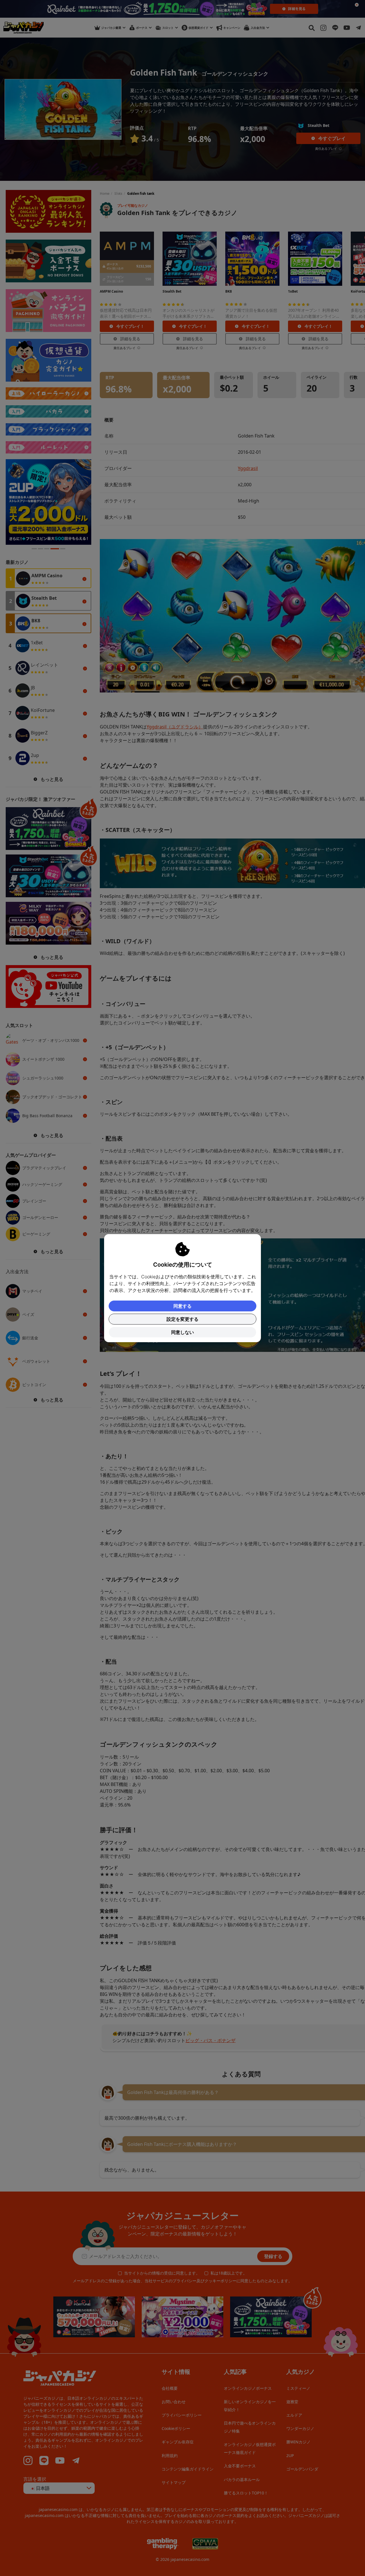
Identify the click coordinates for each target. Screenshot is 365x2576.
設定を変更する (182, 1319)
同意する (182, 1306)
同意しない (182, 1332)
